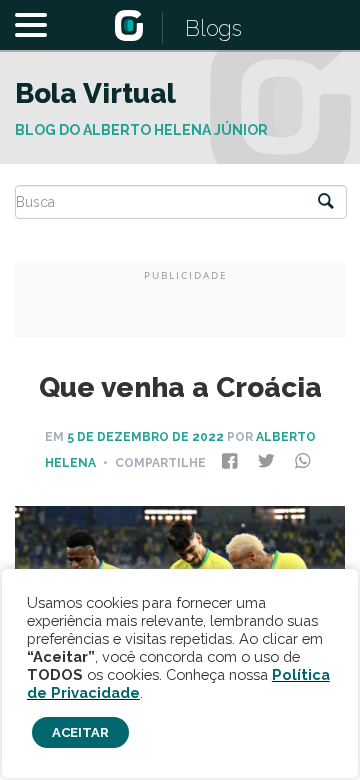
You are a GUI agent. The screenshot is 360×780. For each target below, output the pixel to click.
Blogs (213, 28)
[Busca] (326, 202)
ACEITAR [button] (80, 732)
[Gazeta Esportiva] (129, 26)
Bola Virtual (95, 93)
